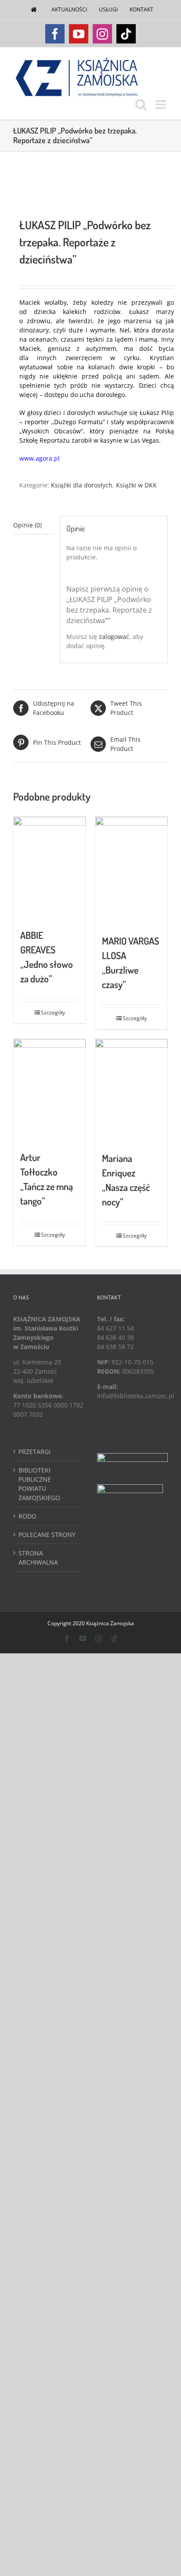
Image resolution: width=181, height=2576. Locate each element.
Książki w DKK (136, 485)
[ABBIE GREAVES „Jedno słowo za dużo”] (50, 868)
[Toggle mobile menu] (162, 105)
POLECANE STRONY (47, 1535)
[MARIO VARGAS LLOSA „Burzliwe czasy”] (131, 871)
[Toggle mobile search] (141, 105)
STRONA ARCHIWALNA (38, 1558)
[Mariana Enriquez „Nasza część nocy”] (131, 1091)
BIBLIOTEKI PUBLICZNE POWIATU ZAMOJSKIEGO (39, 1484)
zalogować (114, 637)
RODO (27, 1516)
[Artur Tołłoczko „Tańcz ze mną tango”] (50, 1090)
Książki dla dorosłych (82, 485)
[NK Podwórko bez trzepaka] (90, 185)
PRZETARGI (34, 1452)
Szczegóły (53, 1012)
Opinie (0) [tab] (27, 525)
